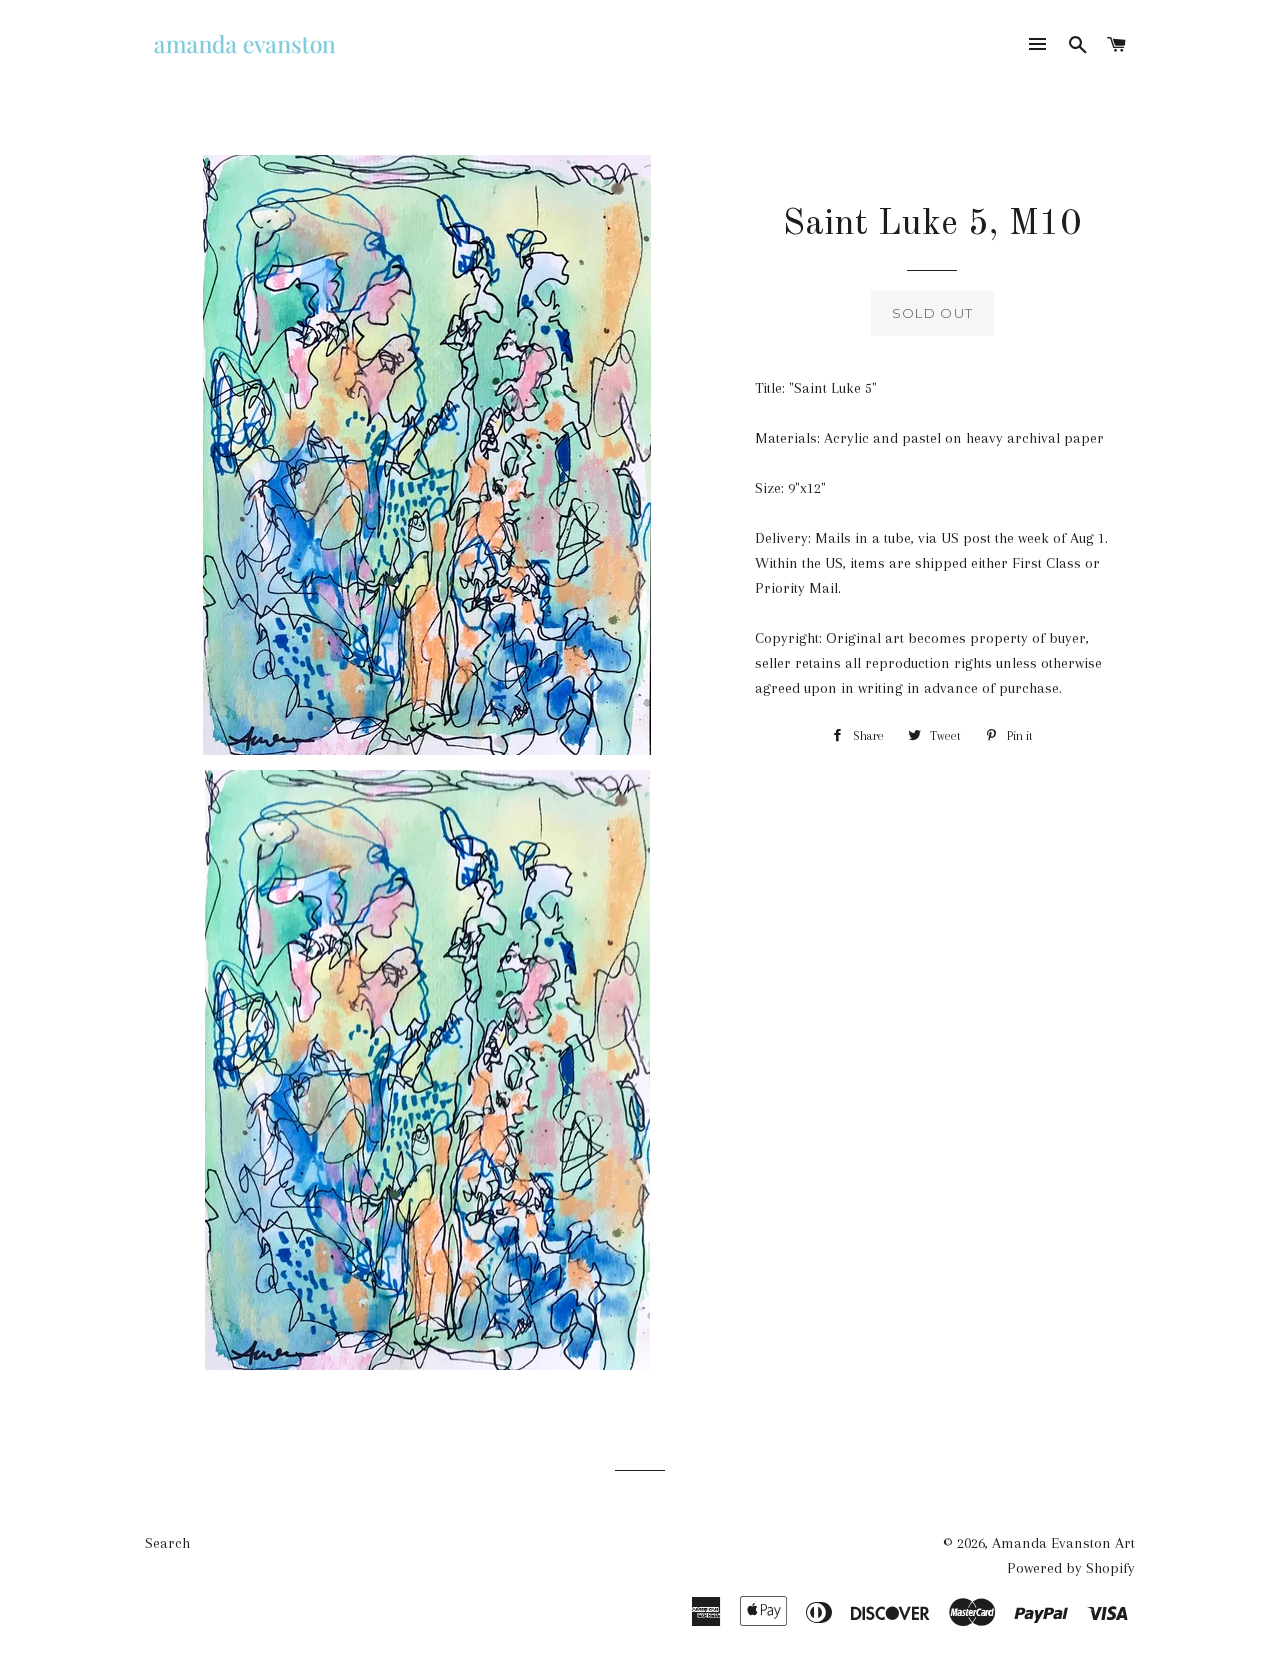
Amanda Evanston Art (1063, 1543)
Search (167, 1543)
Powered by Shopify (1071, 1568)
